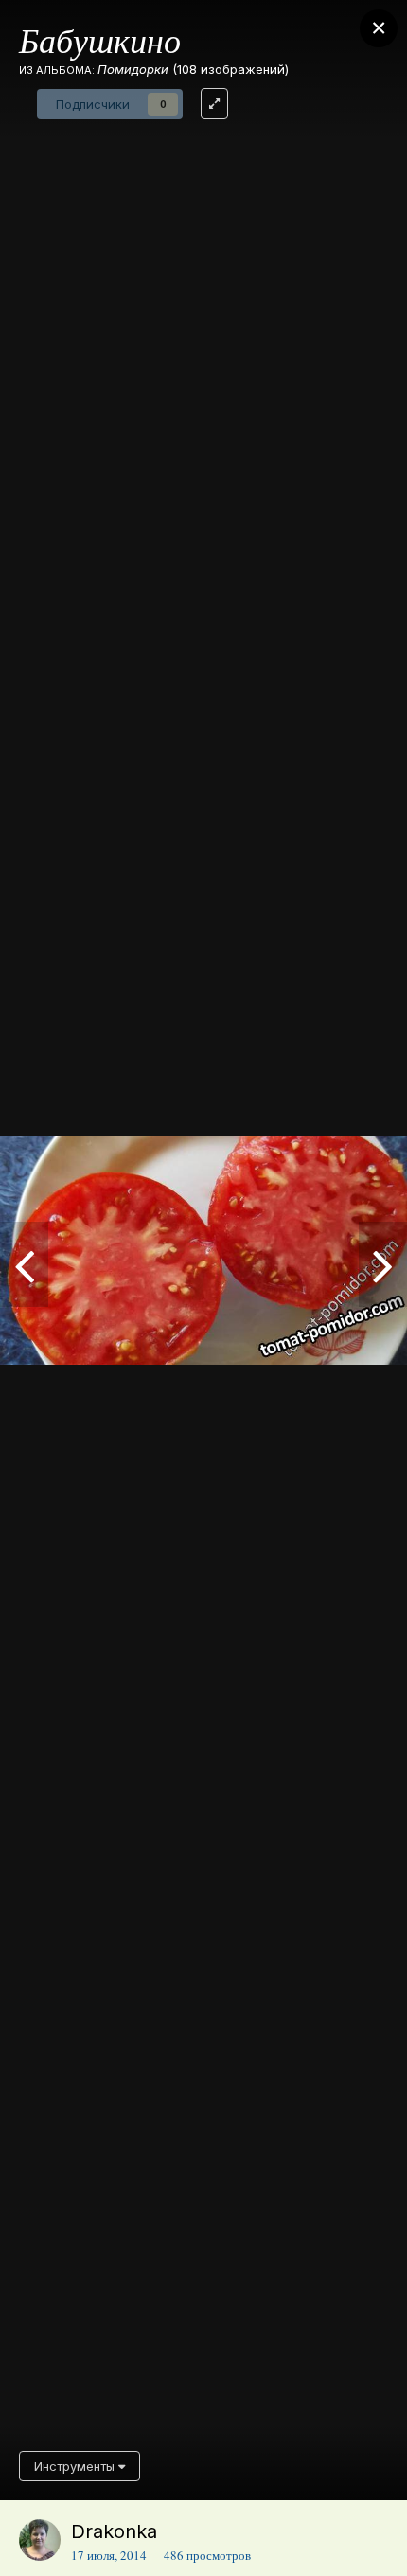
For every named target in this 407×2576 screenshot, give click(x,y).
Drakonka (114, 2531)
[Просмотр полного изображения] (214, 104)
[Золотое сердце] (24, 1264)
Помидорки (133, 69)
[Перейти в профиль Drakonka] (40, 2540)
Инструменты (76, 2466)
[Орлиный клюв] (383, 1264)
